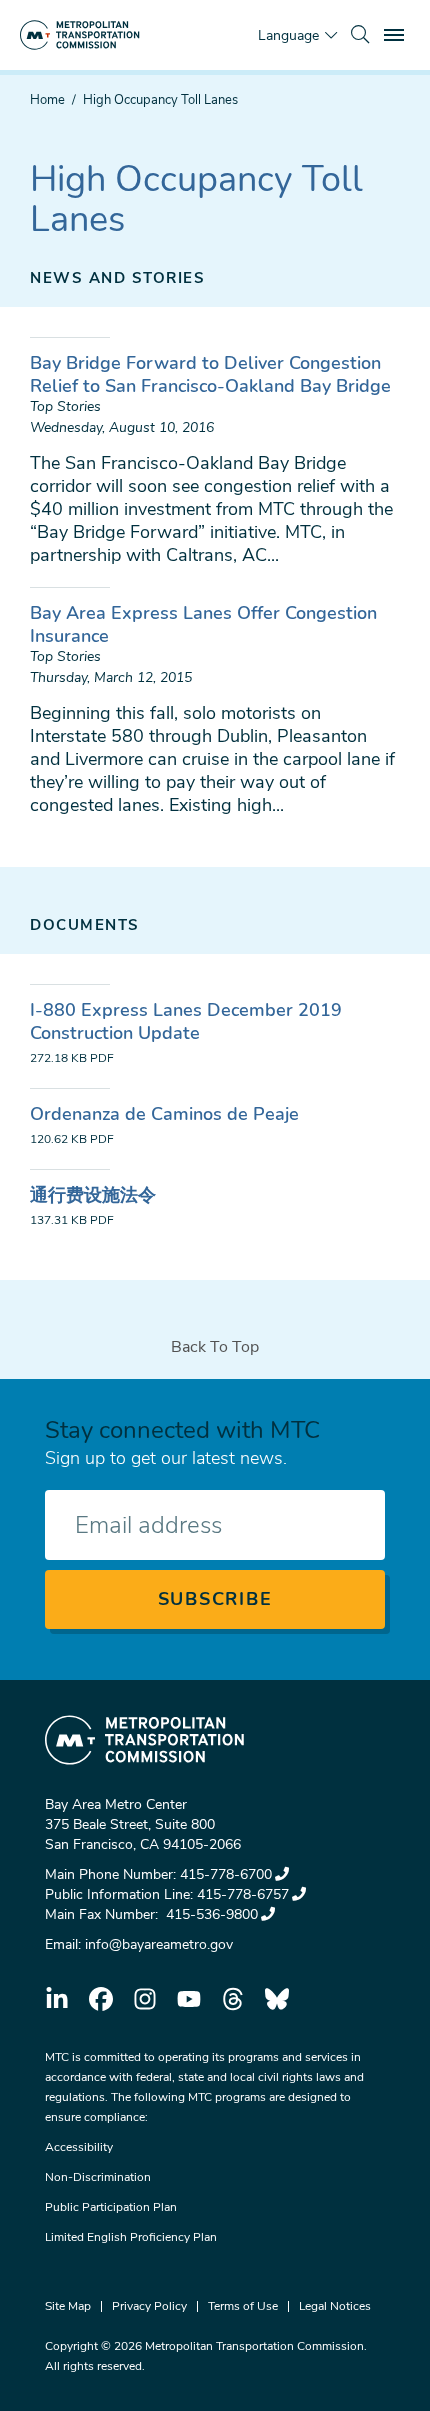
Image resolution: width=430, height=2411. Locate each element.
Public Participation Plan (111, 2207)
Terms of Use (243, 2306)
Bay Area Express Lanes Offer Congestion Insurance (203, 624)
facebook (101, 1999)
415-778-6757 (243, 1894)
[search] (360, 35)
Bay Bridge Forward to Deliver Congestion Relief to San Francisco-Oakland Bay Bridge (210, 374)
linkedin (57, 1999)
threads (233, 1999)
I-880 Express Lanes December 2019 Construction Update (186, 1021)
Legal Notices (335, 2306)
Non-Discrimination (98, 2177)
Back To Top (215, 1347)
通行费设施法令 (93, 1195)
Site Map (68, 2306)
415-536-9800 (210, 1914)
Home (47, 100)
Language (288, 35)
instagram (145, 1999)
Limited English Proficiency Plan (131, 2237)
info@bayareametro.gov (159, 1944)
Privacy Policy (149, 2306)
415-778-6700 (226, 1874)
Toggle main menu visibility (396, 34)
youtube (189, 1999)
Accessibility (79, 2147)
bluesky (277, 1999)
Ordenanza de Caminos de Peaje (164, 1114)
